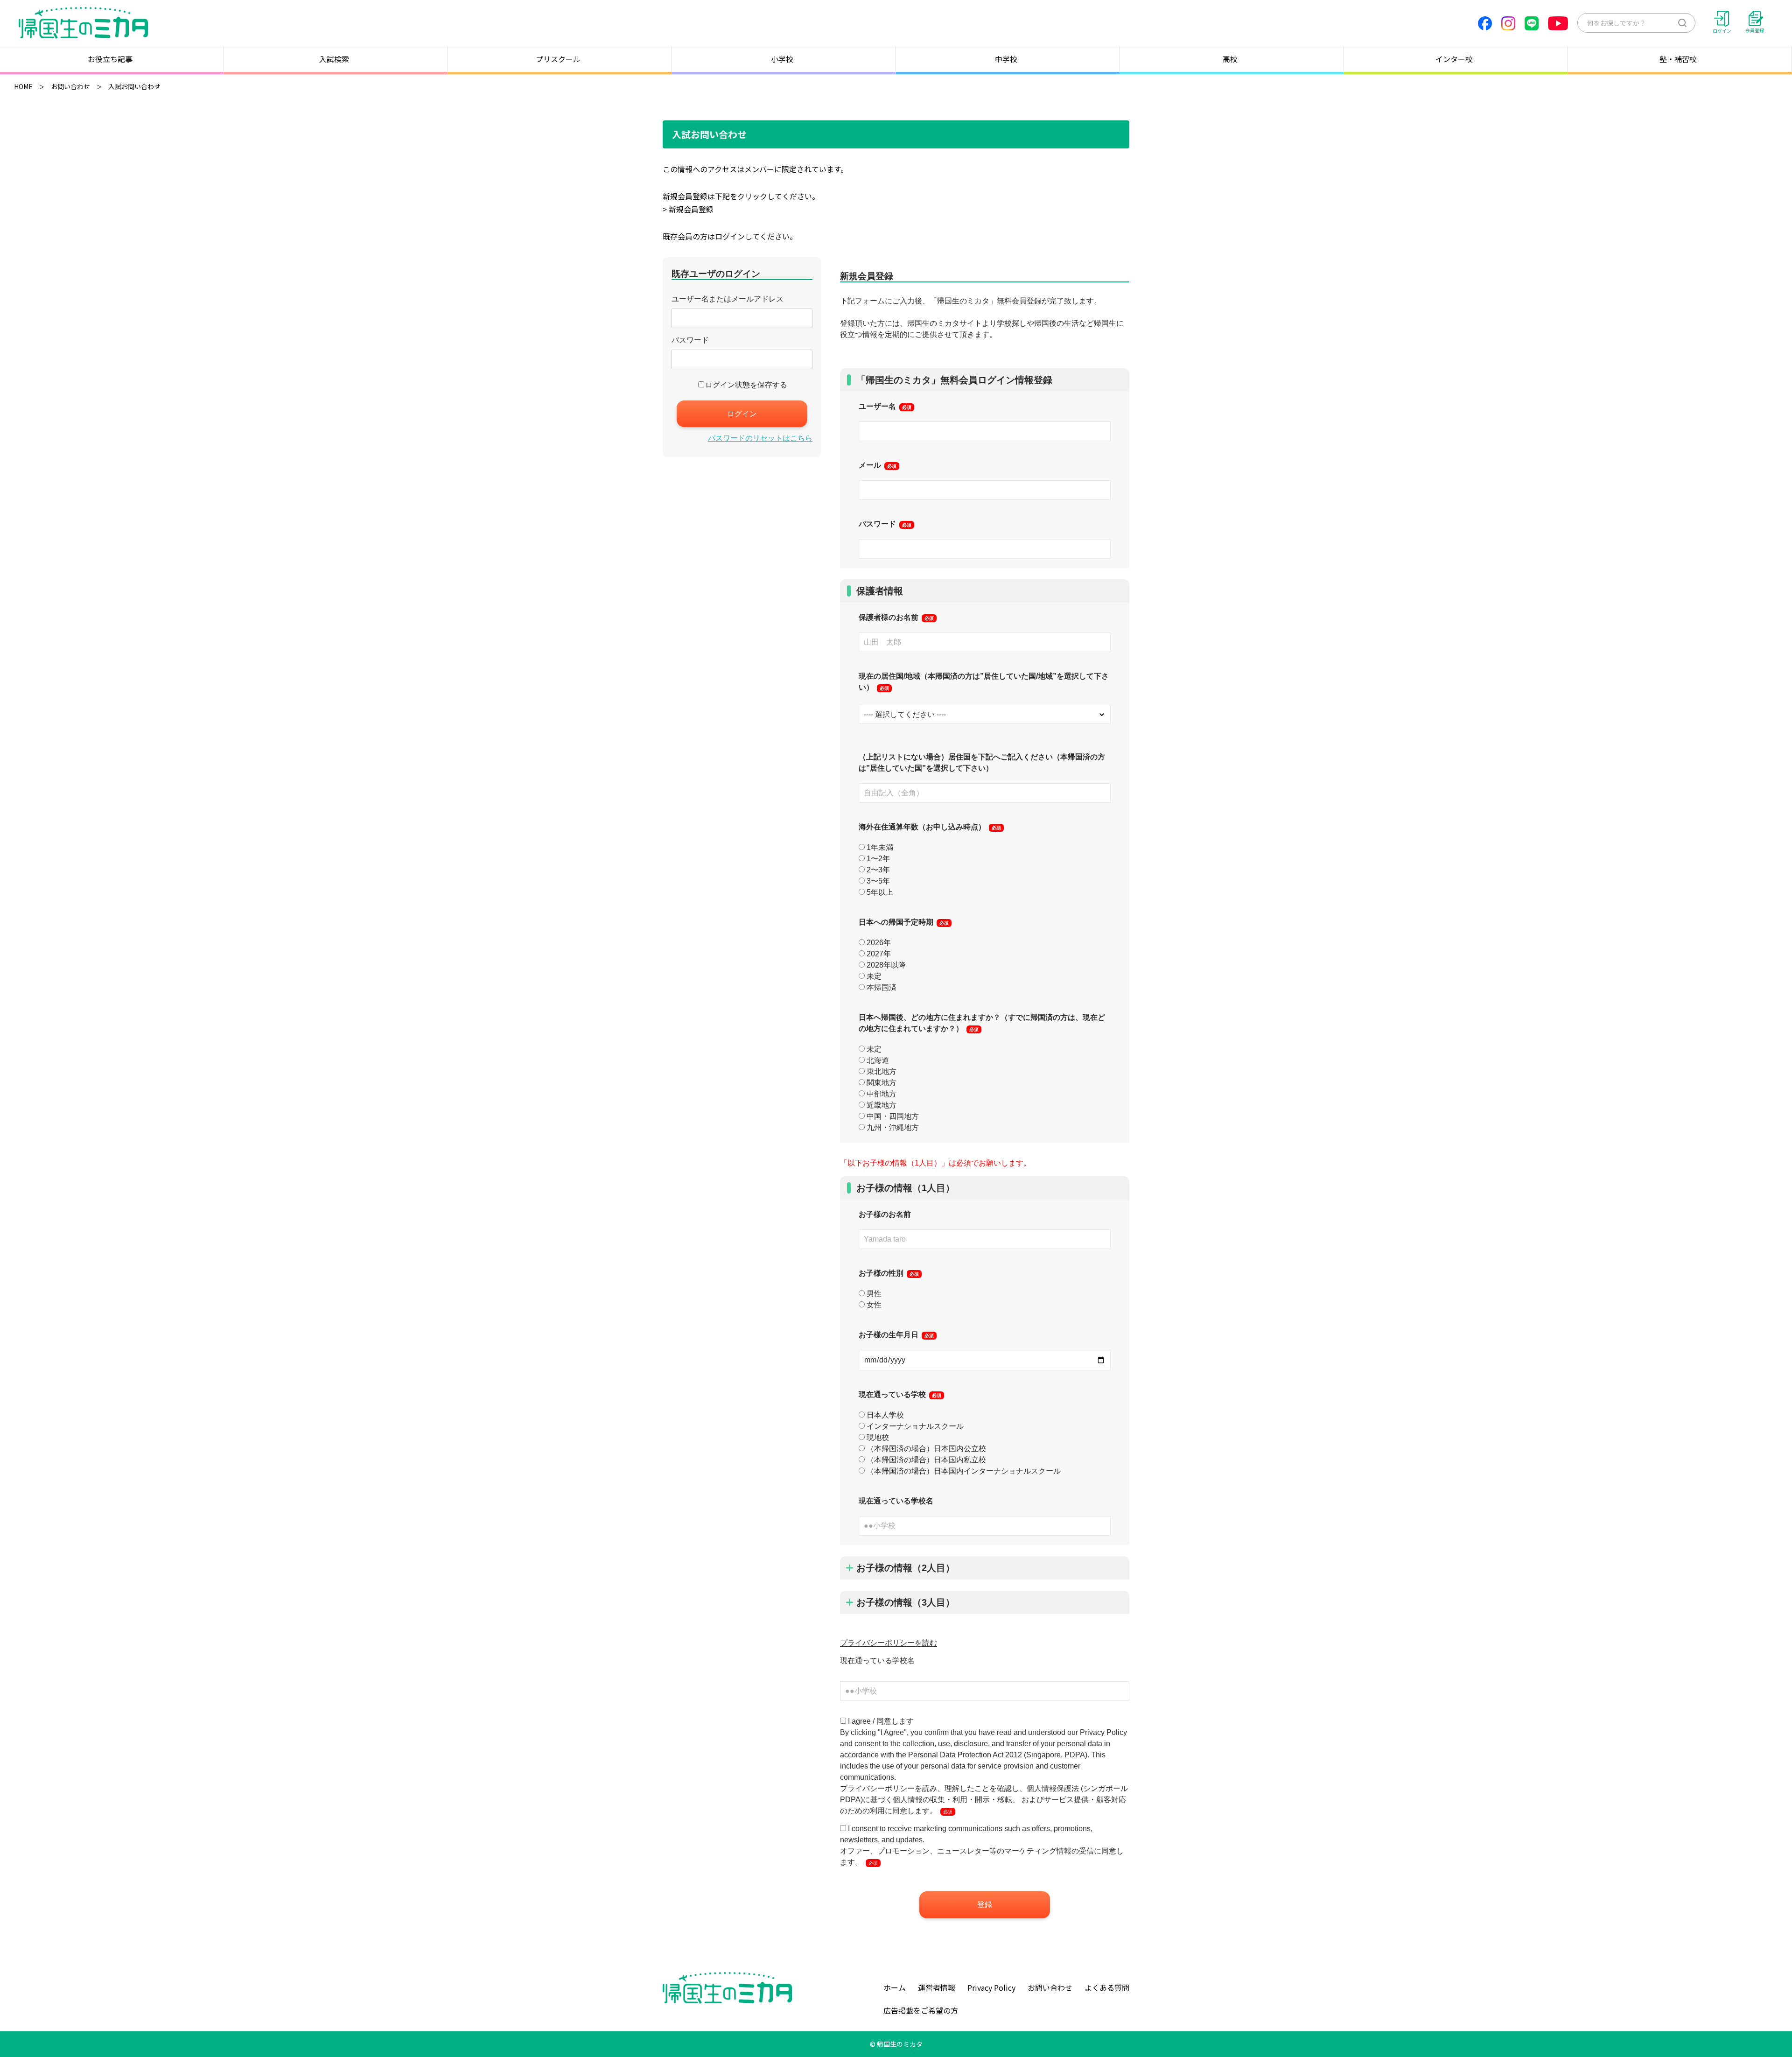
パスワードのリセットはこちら (760, 438)
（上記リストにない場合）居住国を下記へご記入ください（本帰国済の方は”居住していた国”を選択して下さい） (982, 762)
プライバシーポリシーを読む (889, 1643)
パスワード (690, 340)
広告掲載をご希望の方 (921, 2010)
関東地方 (882, 1083)
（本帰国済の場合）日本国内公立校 (926, 1449)
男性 (874, 1294)
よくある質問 (1107, 1987)
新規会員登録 (691, 209)
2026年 (879, 943)
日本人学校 (885, 1415)
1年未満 (880, 847)
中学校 (1006, 59)
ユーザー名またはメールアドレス (728, 299)
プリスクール (558, 59)
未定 (874, 976)
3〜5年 (878, 881)
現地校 (878, 1437)
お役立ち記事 (110, 59)
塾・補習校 (1678, 59)
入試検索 (334, 59)
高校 (1230, 59)
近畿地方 (882, 1105)
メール (878, 465)
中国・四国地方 (893, 1116)
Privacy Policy (991, 1987)
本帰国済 (882, 987)
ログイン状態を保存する (746, 385)
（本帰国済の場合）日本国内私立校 (926, 1460)
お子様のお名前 (885, 1214)
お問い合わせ (70, 86)
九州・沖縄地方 (893, 1127)
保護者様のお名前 (896, 617)
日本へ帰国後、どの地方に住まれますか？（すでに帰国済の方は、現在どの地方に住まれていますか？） (982, 1023)
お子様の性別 (889, 1273)
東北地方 (882, 1071)
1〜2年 (878, 859)
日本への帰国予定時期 (904, 922)
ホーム (895, 1987)
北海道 (878, 1060)
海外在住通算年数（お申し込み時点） (930, 827)
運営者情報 (937, 1987)
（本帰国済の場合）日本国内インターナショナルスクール (964, 1471)
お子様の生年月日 (896, 1335)
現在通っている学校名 (896, 1501)
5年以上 (880, 892)
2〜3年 (878, 870)
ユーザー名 (885, 406)
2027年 (879, 954)
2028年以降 (886, 965)
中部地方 (882, 1094)
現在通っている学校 (900, 1394)
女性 (874, 1305)
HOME (23, 86)
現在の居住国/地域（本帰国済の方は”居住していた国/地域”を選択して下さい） (984, 682)
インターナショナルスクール (915, 1426)
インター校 (1454, 59)
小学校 (782, 59)
